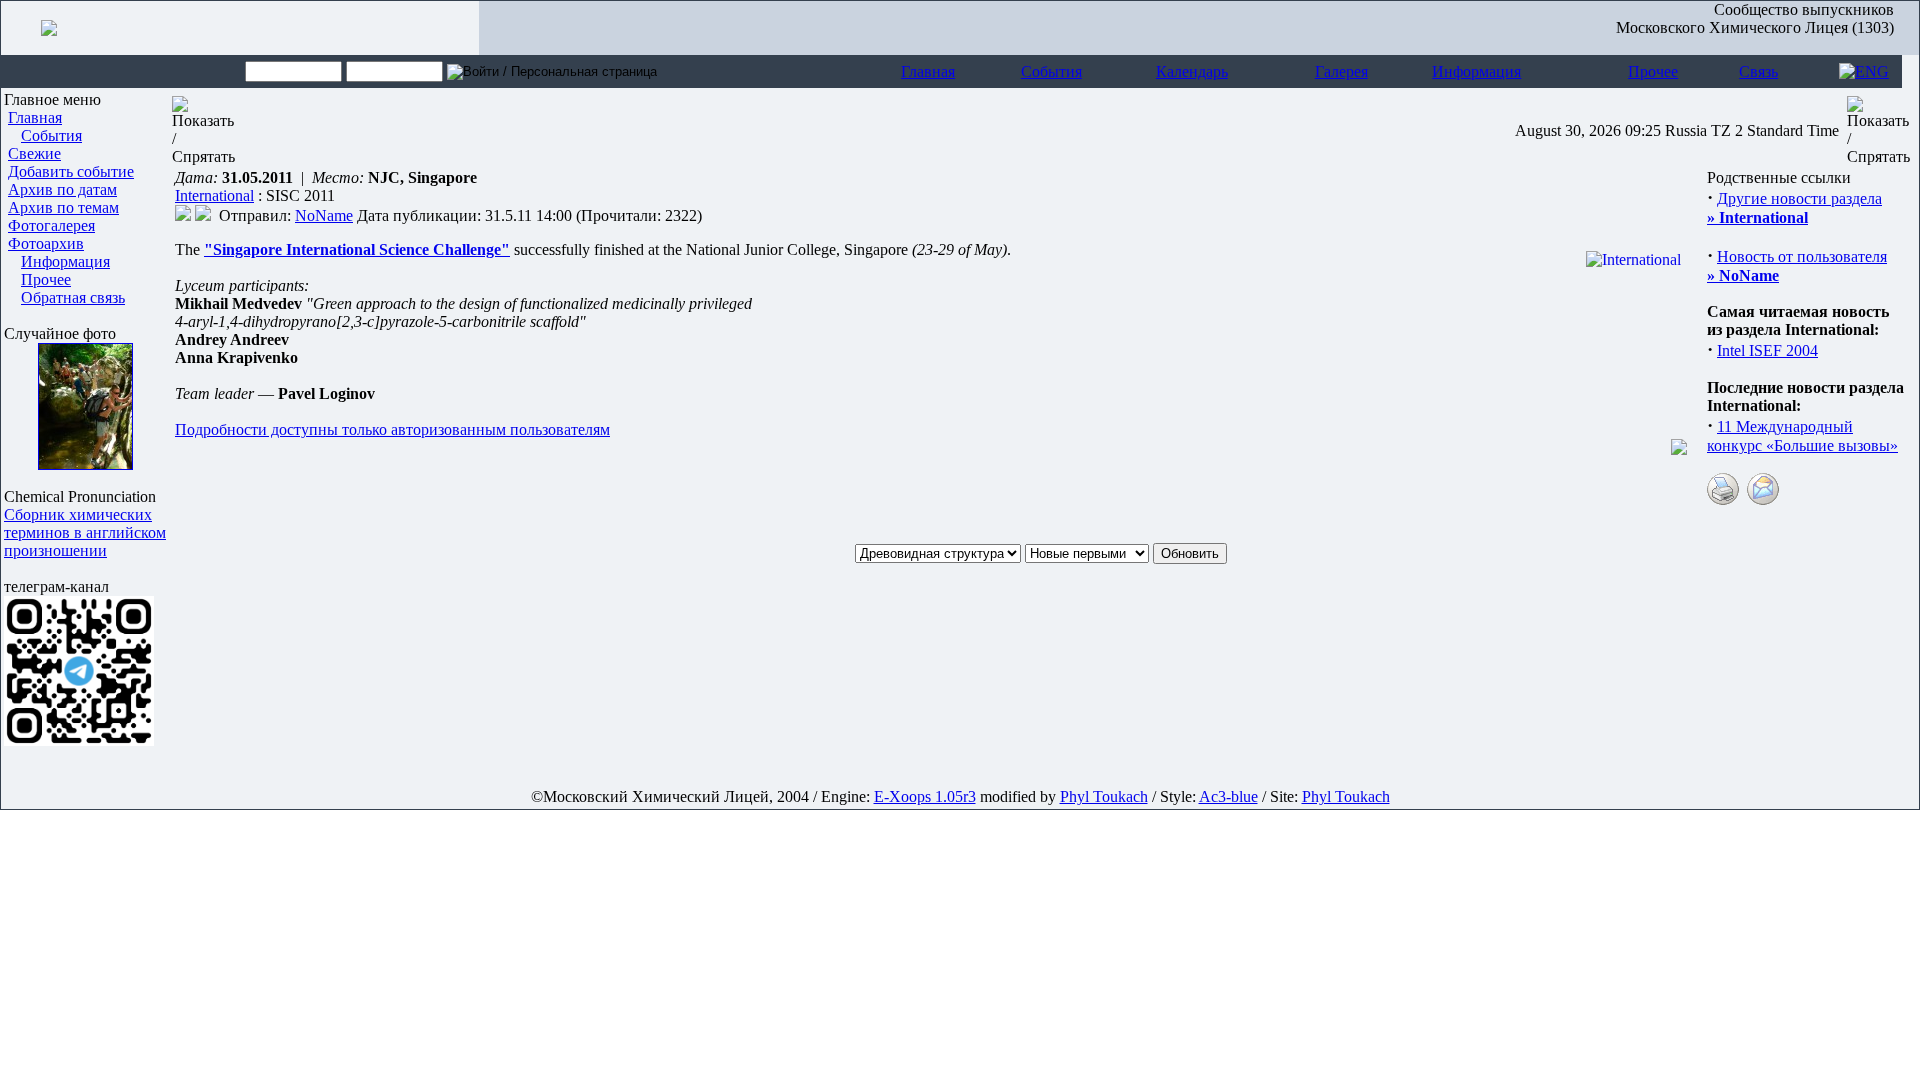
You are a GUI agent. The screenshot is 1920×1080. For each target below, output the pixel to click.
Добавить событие (71, 171)
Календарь (1192, 71)
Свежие (34, 153)
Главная (928, 71)
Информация (1476, 71)
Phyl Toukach (1104, 796)
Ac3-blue (1228, 796)
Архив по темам (63, 207)
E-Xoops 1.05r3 (925, 796)
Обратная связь (73, 297)
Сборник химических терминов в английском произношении (85, 532)
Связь (1758, 71)
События (1051, 71)
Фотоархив (46, 243)
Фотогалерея (51, 225)
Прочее (1653, 71)
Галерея (1341, 71)
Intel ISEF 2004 (1767, 350)
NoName (324, 215)
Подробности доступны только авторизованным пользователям (392, 429)
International (214, 195)
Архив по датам (62, 189)
